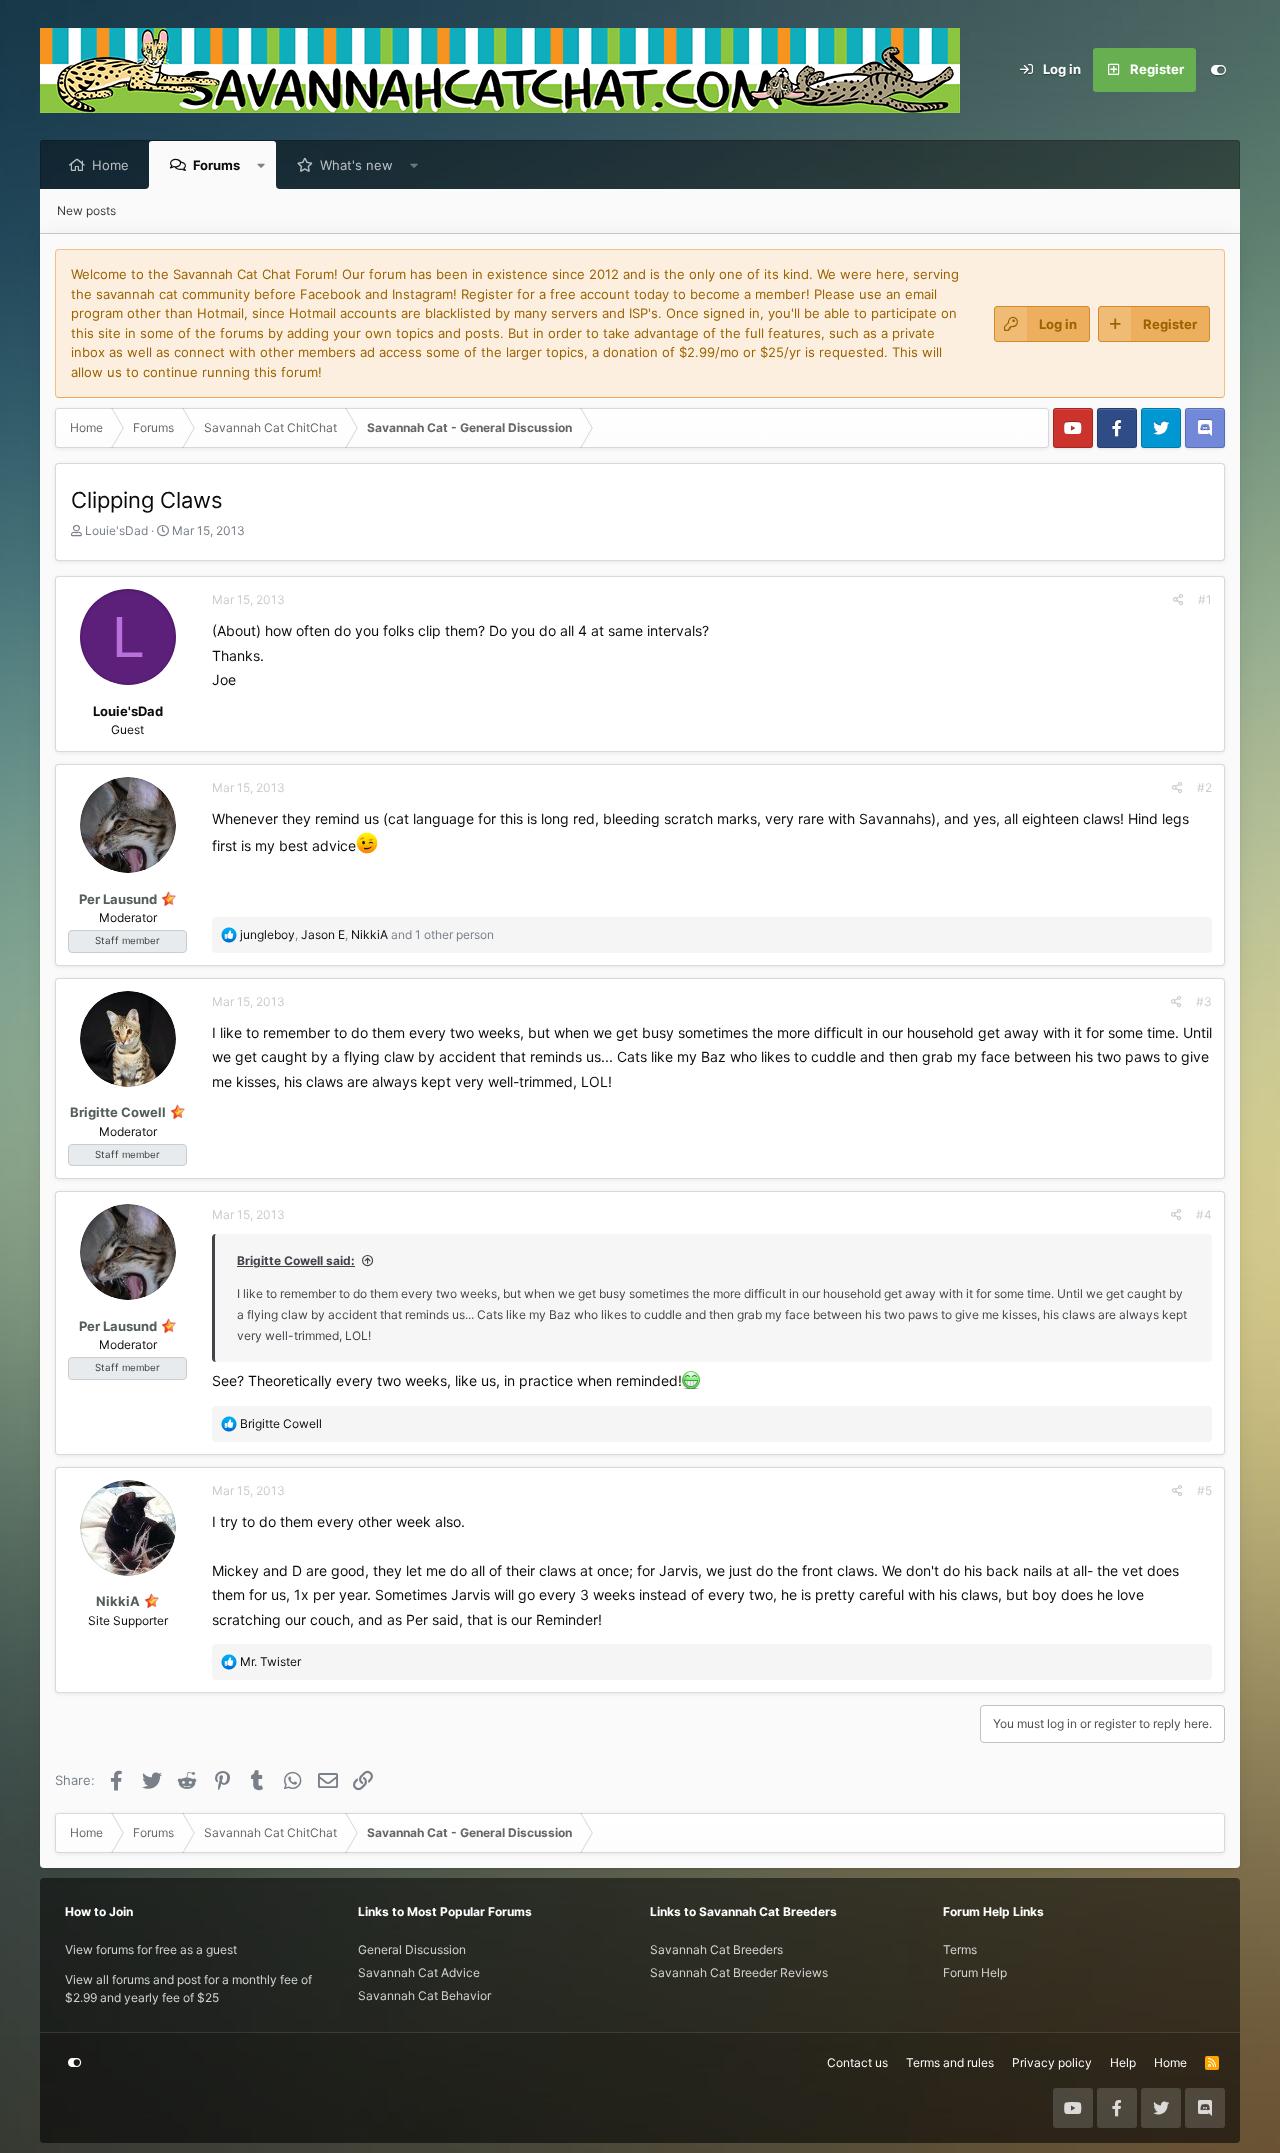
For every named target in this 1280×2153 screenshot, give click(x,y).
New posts (86, 210)
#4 (1204, 1214)
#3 (1204, 1001)
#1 (1205, 599)
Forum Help (975, 1972)
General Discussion (412, 1949)
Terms (960, 1949)
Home (110, 165)
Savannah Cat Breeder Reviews (739, 1972)
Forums (216, 165)
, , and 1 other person (367, 934)
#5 (1204, 1490)
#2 (1204, 787)
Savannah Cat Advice (419, 1972)
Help (1123, 2062)
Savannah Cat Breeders (716, 1949)
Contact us (857, 2062)
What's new (356, 165)
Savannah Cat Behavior (424, 1995)
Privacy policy (1052, 2062)
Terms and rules (950, 2062)
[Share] (1178, 600)
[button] (261, 165)
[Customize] (1218, 70)
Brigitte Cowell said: (296, 1260)
